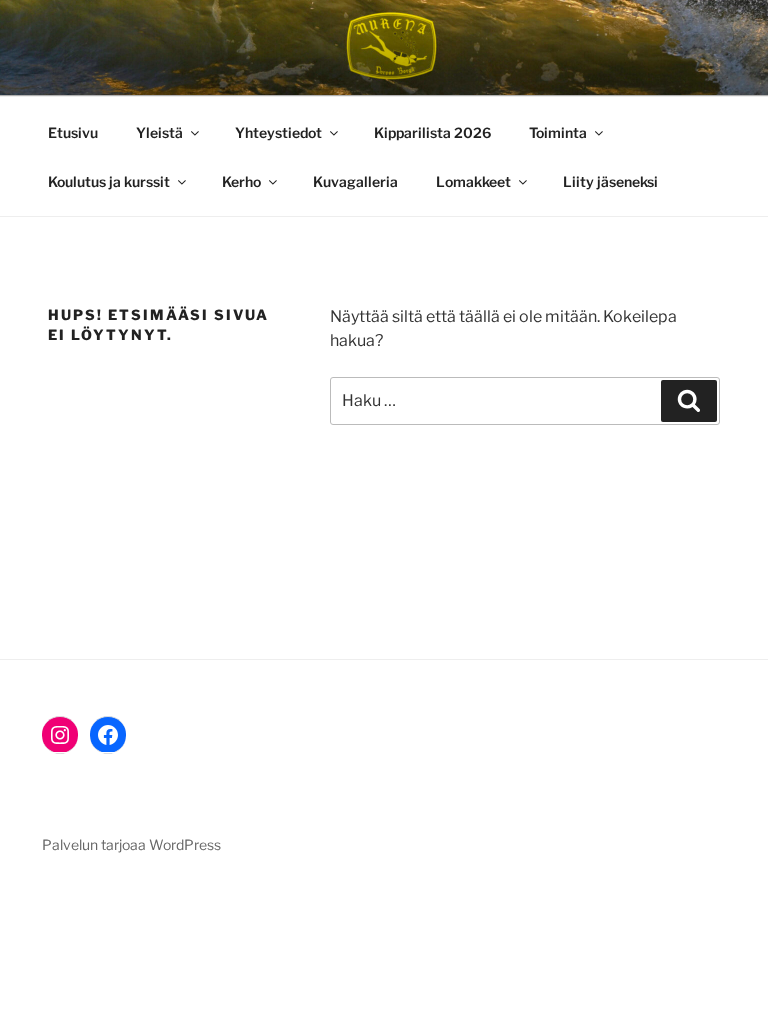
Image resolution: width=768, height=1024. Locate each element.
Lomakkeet (473, 181)
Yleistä (159, 132)
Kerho (241, 181)
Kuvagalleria (355, 181)
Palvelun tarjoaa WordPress (131, 844)
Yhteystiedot (278, 132)
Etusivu (73, 132)
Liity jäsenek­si (610, 181)
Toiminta (558, 132)
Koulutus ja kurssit (109, 181)
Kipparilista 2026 (432, 132)
